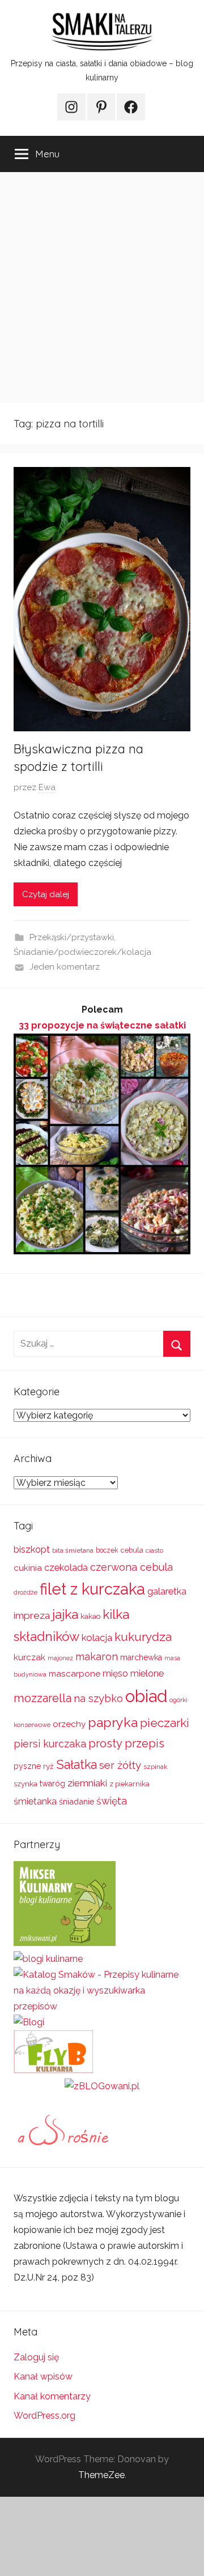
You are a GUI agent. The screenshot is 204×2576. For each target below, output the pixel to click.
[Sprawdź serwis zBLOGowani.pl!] (102, 2086)
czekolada (66, 1568)
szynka (25, 1784)
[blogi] (29, 2022)
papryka (113, 1722)
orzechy (69, 1724)
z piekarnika (129, 1784)
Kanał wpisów (43, 2376)
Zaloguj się (36, 2357)
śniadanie (76, 1801)
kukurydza (143, 1637)
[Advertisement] (102, 288)
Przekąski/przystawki (72, 937)
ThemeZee (101, 2475)
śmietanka (35, 1801)
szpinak (155, 1767)
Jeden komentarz (65, 967)
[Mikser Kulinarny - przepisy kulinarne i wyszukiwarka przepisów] (65, 1943)
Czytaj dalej (46, 894)
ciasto (154, 1550)
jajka (65, 1614)
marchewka (141, 1657)
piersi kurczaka (50, 1744)
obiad (146, 1696)
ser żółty (120, 1765)
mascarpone (75, 1674)
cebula (132, 1550)
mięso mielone (133, 1673)
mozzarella (42, 1698)
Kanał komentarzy (52, 2396)
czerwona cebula (131, 1567)
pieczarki (165, 1723)
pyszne (27, 1766)
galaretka (167, 1591)
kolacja (97, 1638)
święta (112, 1801)
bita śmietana (73, 1550)
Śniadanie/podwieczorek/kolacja (82, 952)
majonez (60, 1658)
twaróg (52, 1784)
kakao (90, 1616)
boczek (107, 1550)
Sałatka (76, 1765)
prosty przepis (126, 1743)
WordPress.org (44, 2416)
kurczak (29, 1657)
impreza (32, 1615)
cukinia (28, 1568)
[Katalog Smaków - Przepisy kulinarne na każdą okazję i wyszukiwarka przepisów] (102, 2006)
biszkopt (32, 1550)
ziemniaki (87, 1783)
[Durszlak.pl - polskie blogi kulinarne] (48, 1959)
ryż (48, 1766)
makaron (97, 1656)
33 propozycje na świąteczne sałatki (102, 1025)
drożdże (25, 1592)
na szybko (98, 1698)
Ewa (47, 787)
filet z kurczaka (92, 1589)
